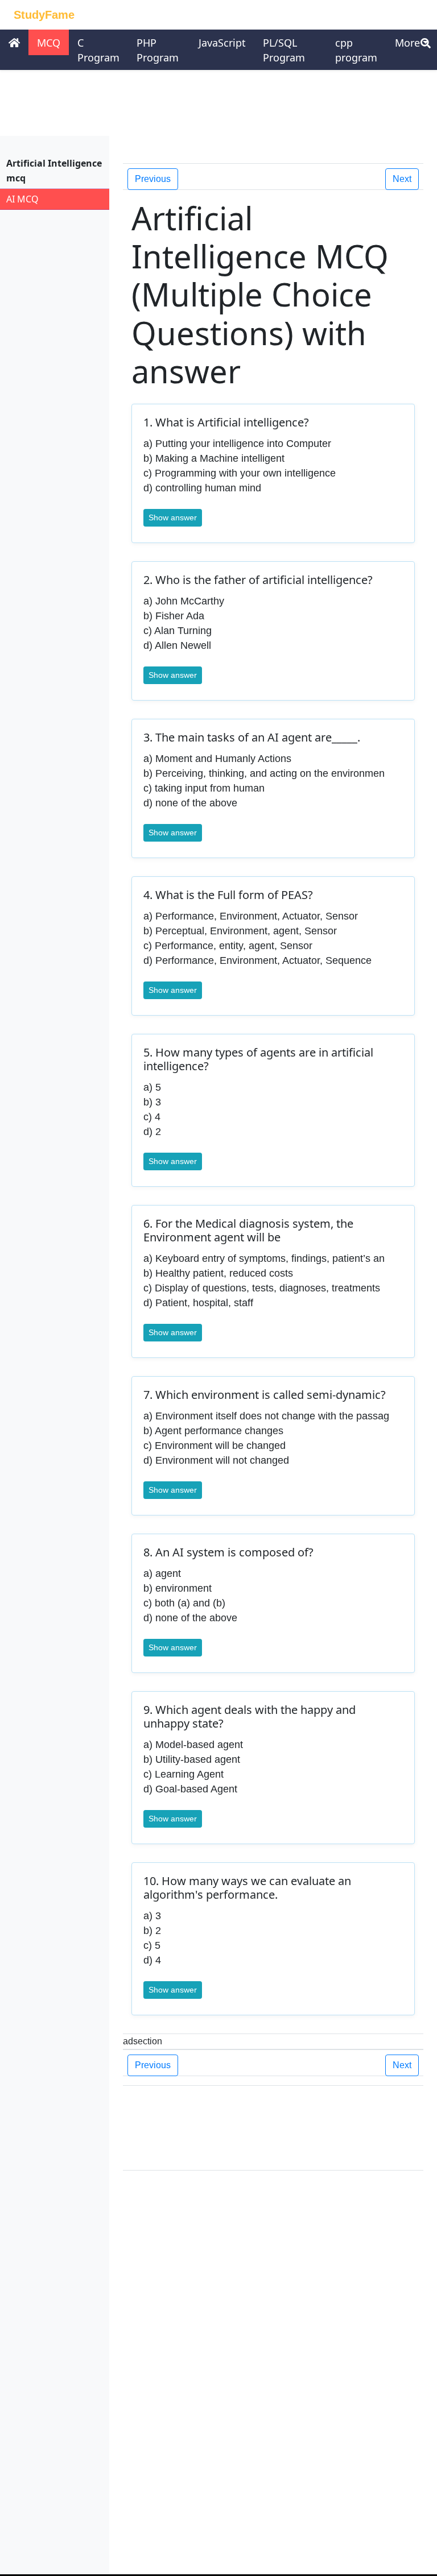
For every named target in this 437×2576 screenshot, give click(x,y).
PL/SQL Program (284, 50)
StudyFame (44, 15)
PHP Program (158, 50)
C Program (98, 50)
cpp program (356, 50)
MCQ (49, 43)
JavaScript (222, 43)
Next (402, 179)
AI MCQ (22, 199)
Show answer (173, 517)
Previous (153, 179)
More (407, 43)
